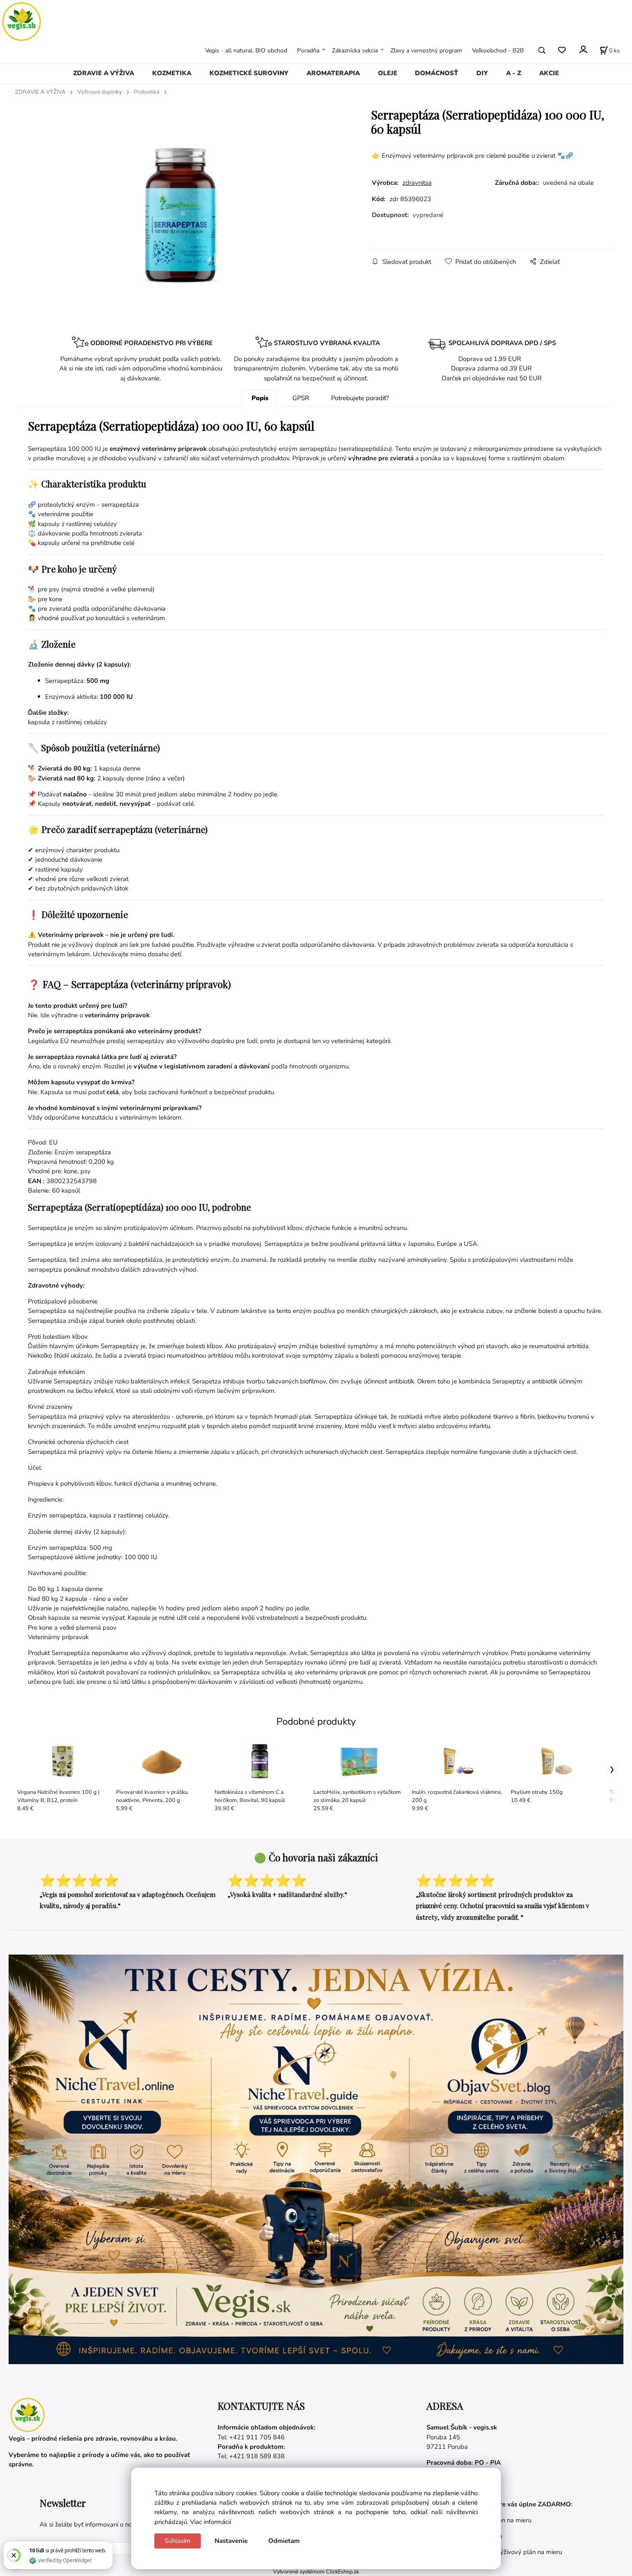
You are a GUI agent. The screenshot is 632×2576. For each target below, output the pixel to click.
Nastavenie (231, 2541)
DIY (482, 73)
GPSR (301, 398)
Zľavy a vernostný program (426, 50)
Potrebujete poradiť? (360, 398)
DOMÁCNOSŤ (437, 73)
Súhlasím (178, 2541)
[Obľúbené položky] (562, 50)
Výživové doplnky (100, 92)
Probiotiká (147, 92)
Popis (260, 398)
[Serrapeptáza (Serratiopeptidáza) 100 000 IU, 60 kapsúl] (181, 216)
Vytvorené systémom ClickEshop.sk (316, 2571)
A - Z (514, 73)
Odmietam (284, 2541)
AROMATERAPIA (333, 73)
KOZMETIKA (172, 73)
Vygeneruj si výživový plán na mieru (511, 2552)
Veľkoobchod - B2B (498, 50)
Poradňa (308, 50)
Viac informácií (210, 2522)
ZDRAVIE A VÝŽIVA (104, 73)
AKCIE (549, 73)
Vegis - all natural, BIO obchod (246, 50)
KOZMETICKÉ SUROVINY (249, 73)
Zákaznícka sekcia (355, 50)
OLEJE (388, 73)
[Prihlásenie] (583, 49)
